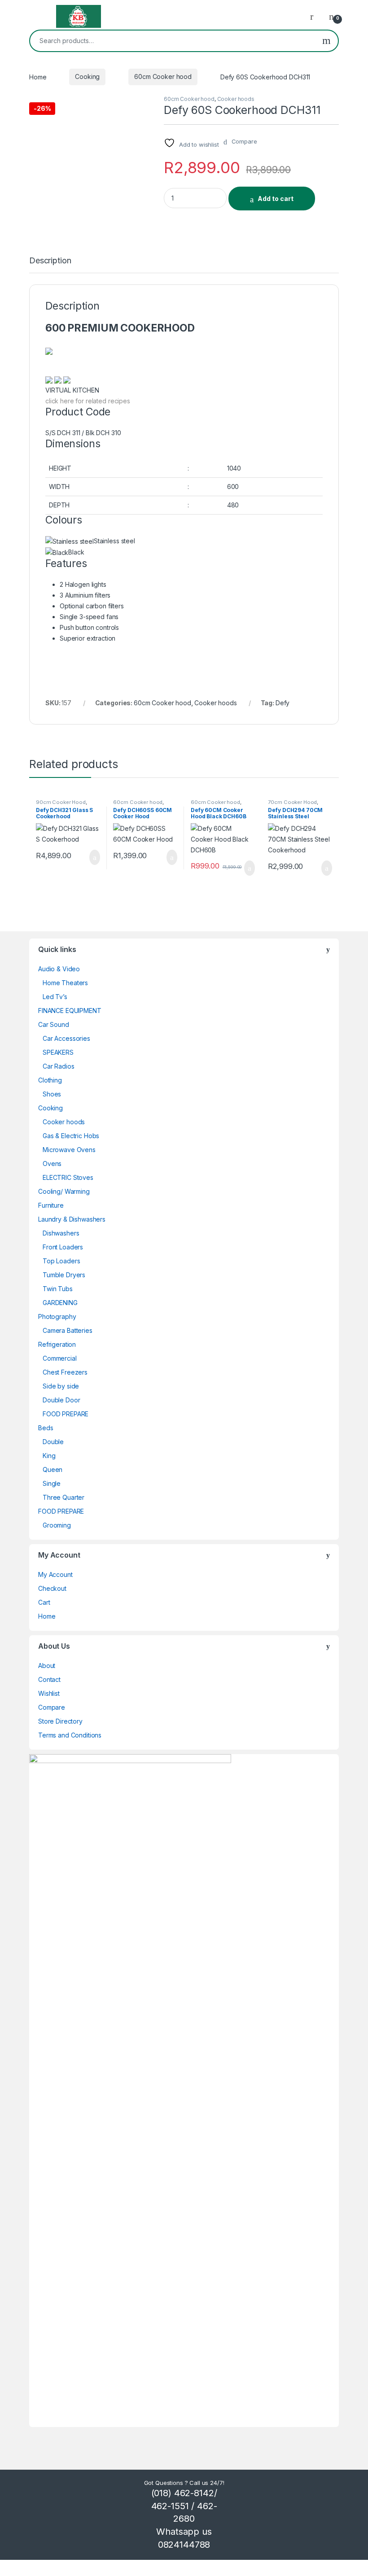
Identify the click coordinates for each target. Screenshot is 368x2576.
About (47, 1666)
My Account (55, 1574)
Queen (53, 1469)
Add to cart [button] (94, 857)
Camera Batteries (68, 1330)
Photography (57, 1316)
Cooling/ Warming (64, 1191)
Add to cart (276, 199)
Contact (49, 1679)
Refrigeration (57, 1344)
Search (326, 41)
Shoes (52, 1094)
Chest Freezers (65, 1372)
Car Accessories (66, 1038)
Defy (283, 703)
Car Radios (59, 1066)
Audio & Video (59, 969)
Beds (46, 1428)
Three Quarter (64, 1497)
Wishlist (49, 1693)
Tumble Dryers (64, 1275)
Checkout (52, 1588)
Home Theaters (65, 983)
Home (38, 76)
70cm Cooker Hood (292, 802)
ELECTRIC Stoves (68, 1177)
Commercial (60, 1358)
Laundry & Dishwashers (72, 1219)
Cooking (87, 76)
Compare (52, 1707)
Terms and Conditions (70, 1735)
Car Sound (54, 1024)
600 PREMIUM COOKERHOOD (120, 328)
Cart (44, 1602)
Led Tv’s (55, 997)
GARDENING (60, 1303)
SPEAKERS (58, 1052)
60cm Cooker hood (163, 76)
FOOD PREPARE (66, 1414)
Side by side (61, 1386)
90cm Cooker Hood (61, 802)
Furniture (51, 1205)
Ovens (52, 1164)
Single (52, 1483)
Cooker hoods (236, 99)
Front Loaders (63, 1247)
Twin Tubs (58, 1289)
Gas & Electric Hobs (71, 1136)
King (49, 1456)
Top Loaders (61, 1261)
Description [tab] (50, 261)
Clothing (50, 1080)
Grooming (57, 1525)
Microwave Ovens (69, 1150)
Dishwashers (61, 1233)
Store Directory (60, 1721)
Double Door (61, 1400)
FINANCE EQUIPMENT (70, 1011)
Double (53, 1442)
